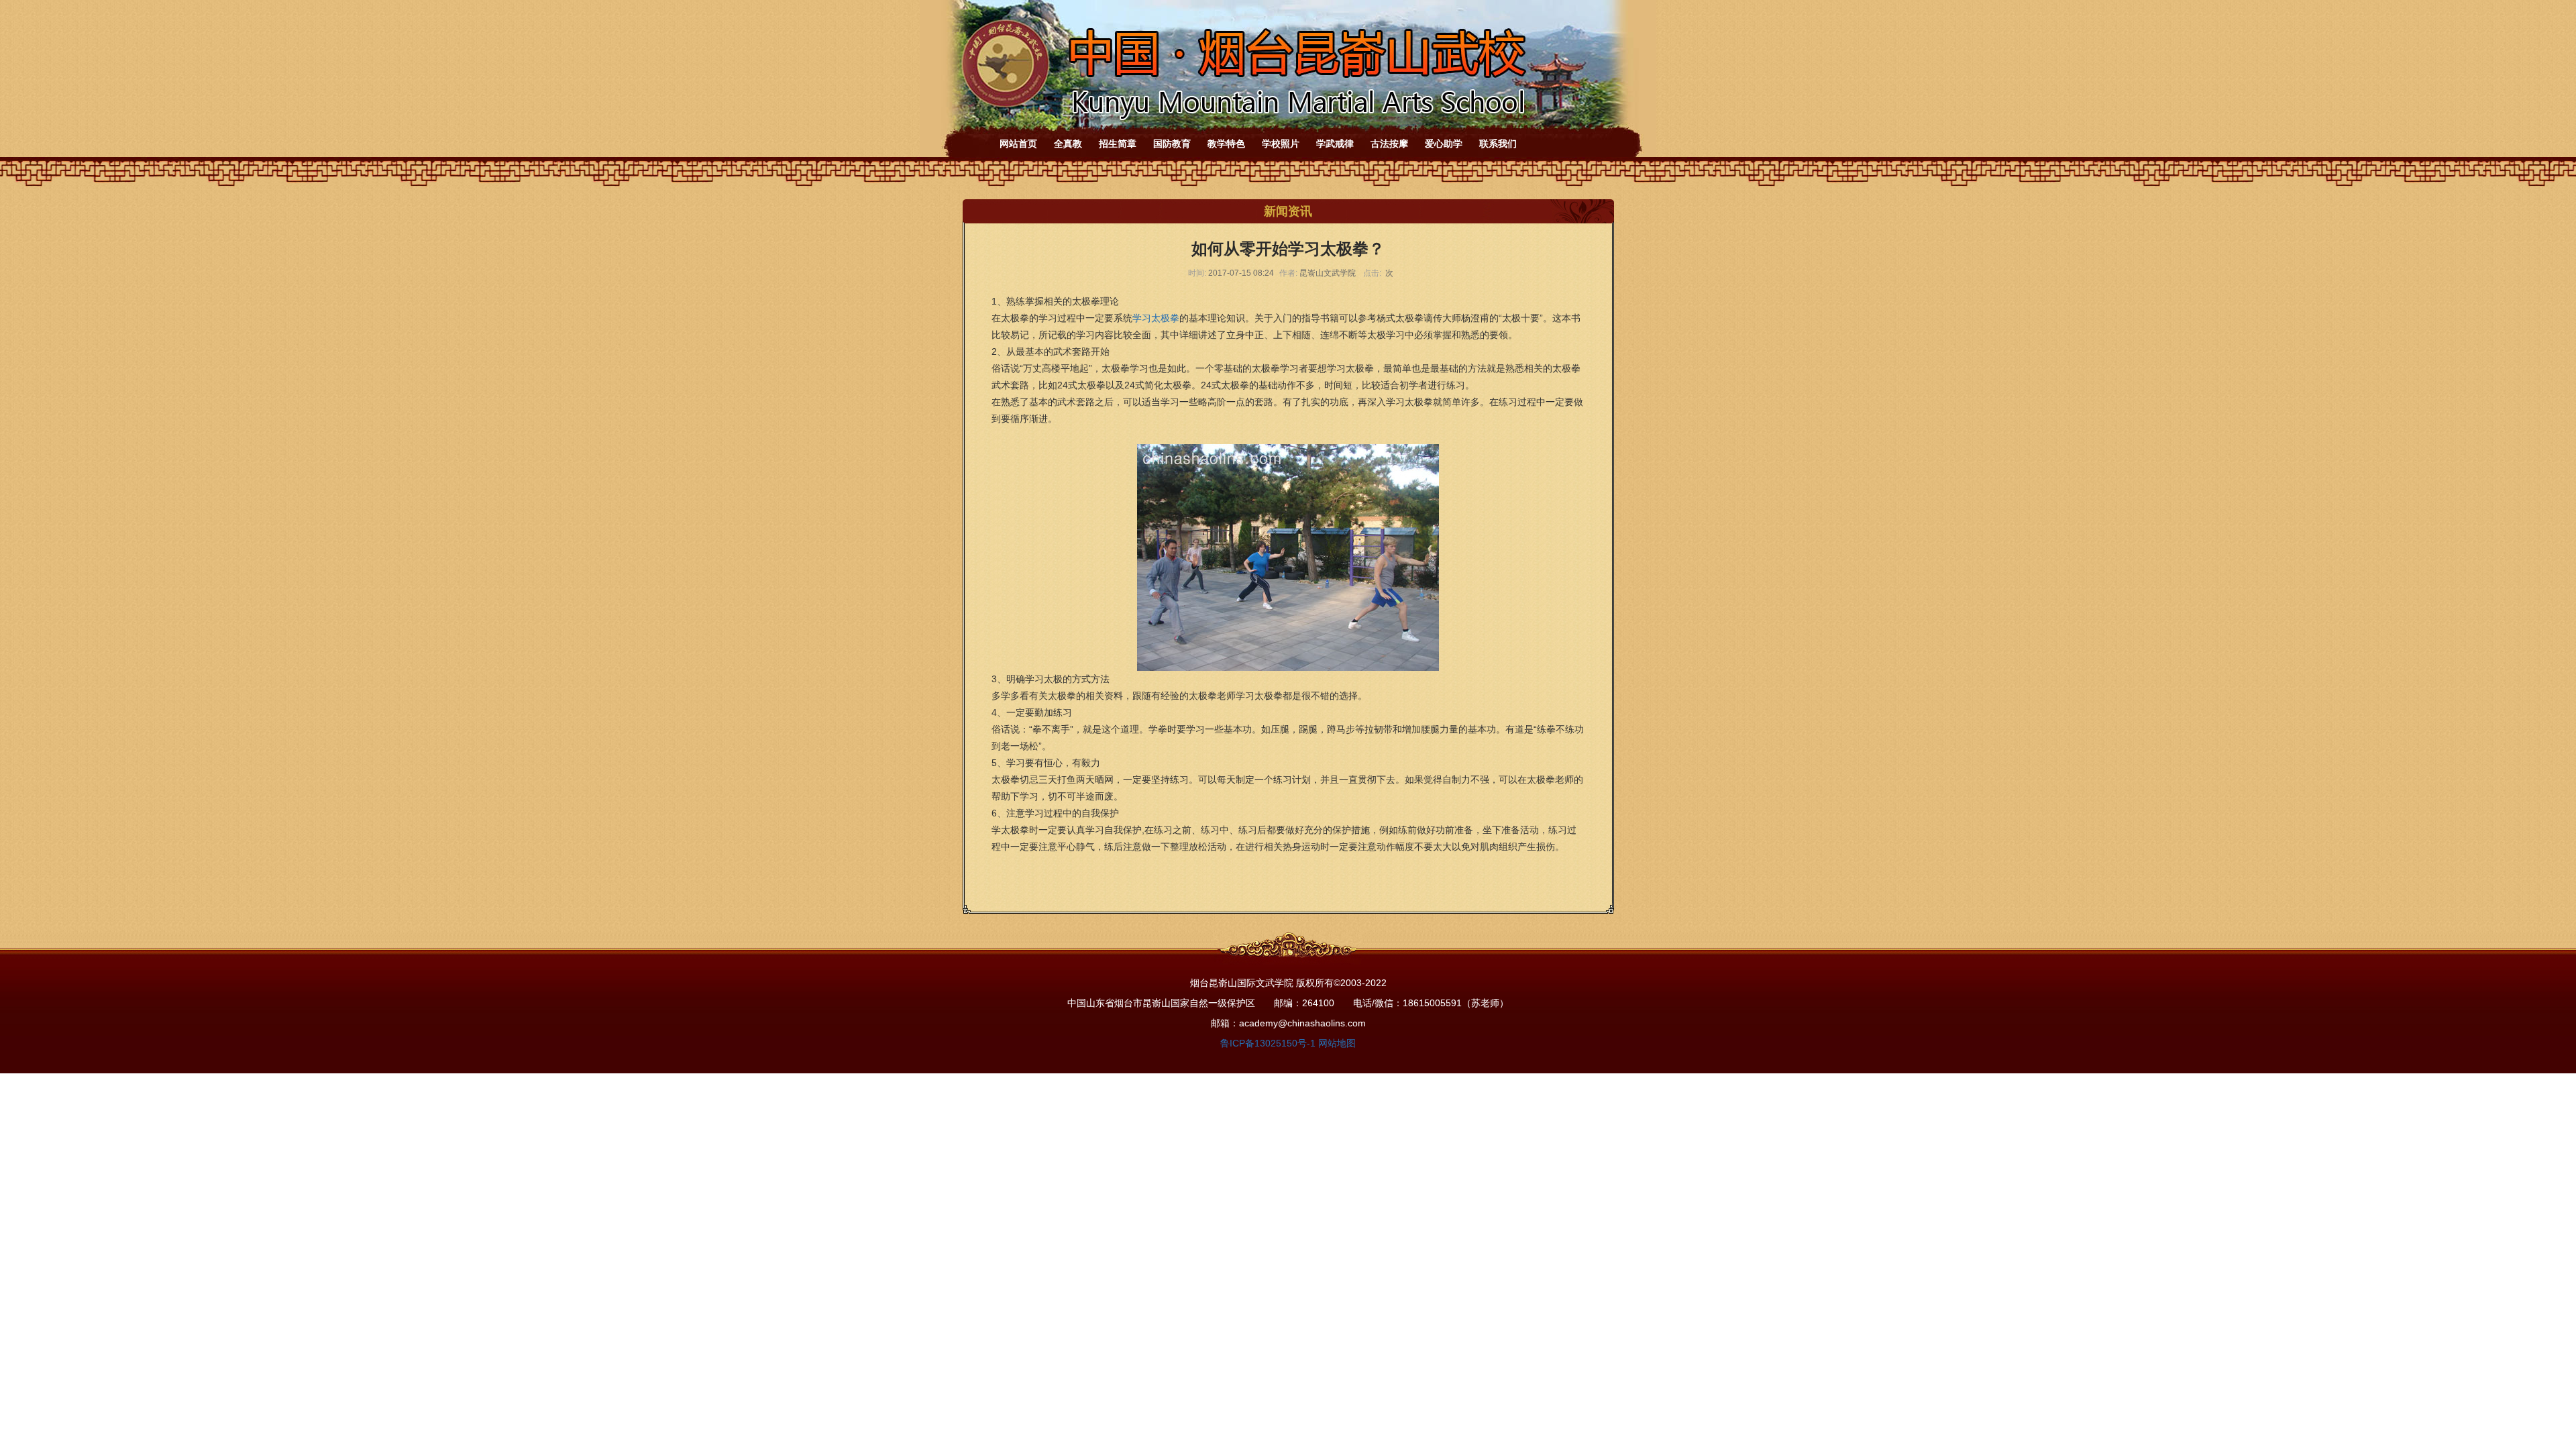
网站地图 (1337, 1043)
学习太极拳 (1156, 318)
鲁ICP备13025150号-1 (1268, 1043)
